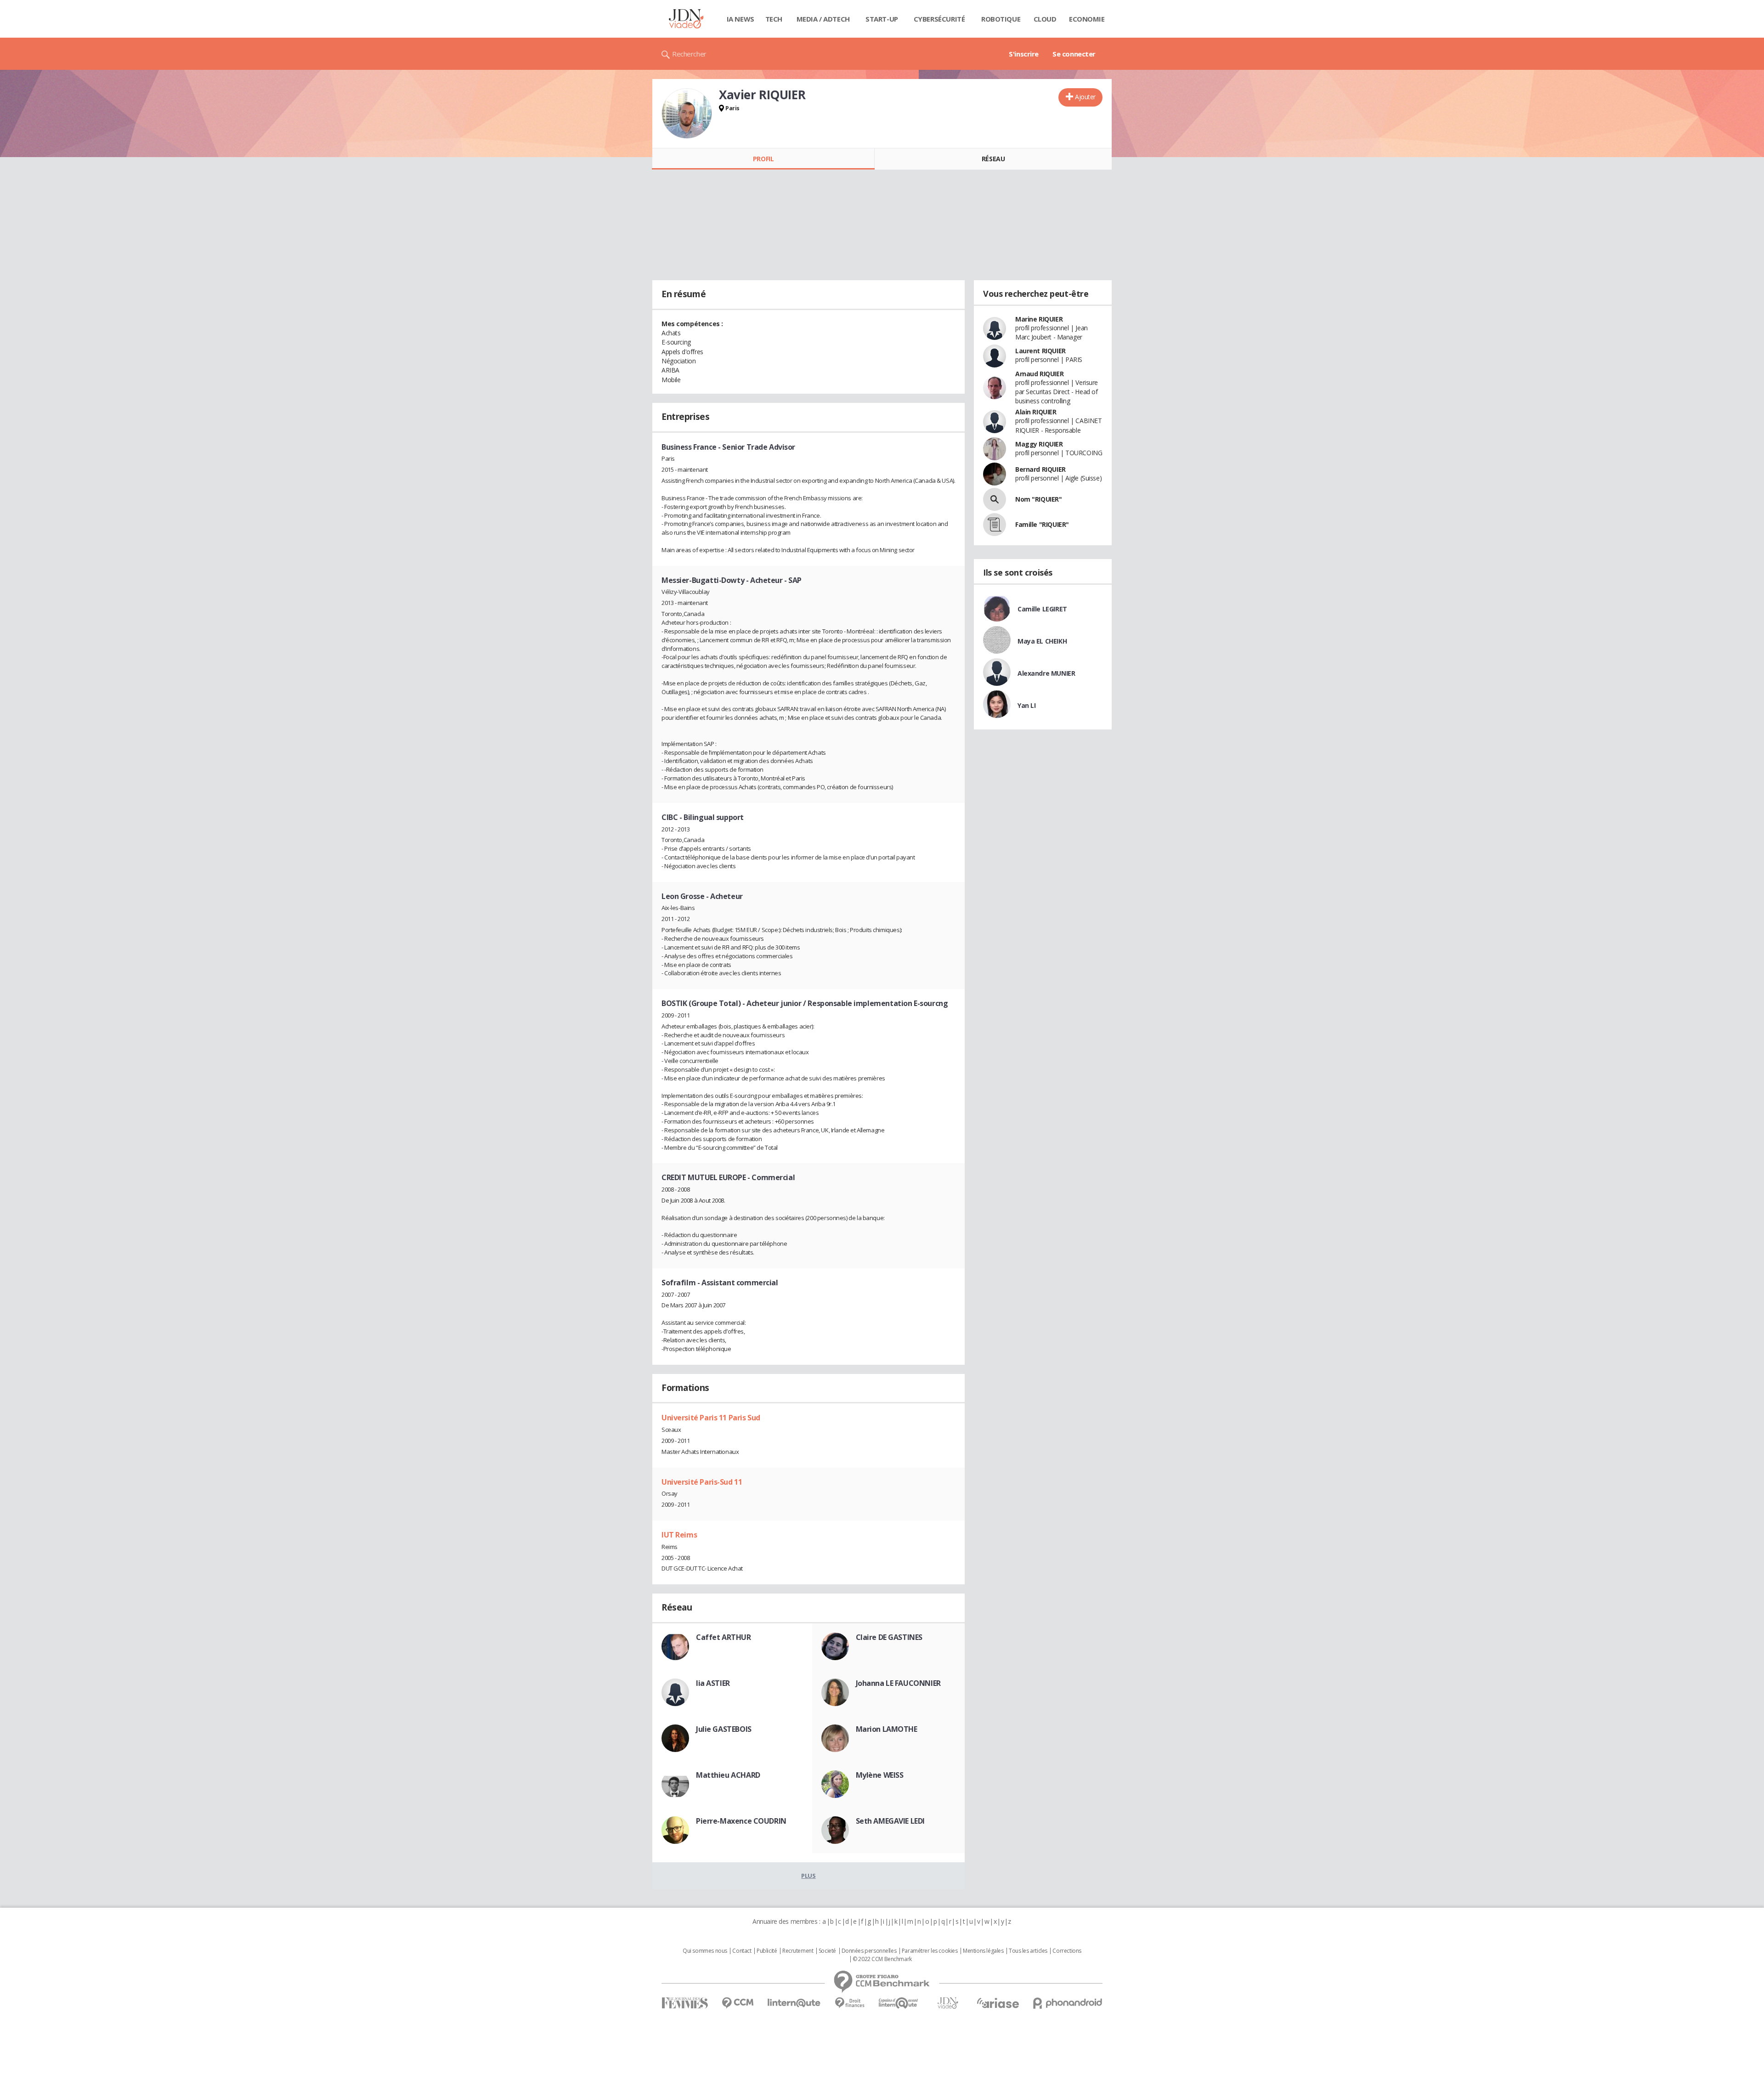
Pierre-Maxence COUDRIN (741, 1821)
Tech (774, 19)
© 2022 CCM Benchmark (882, 1959)
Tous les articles (1028, 1951)
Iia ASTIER (713, 1683)
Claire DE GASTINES (889, 1637)
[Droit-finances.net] (850, 2003)
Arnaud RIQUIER (1039, 374)
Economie (1087, 19)
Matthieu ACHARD (728, 1775)
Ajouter (1085, 97)
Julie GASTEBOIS (724, 1729)
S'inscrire (1024, 54)
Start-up (882, 19)
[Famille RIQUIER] (995, 525)
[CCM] (738, 2003)
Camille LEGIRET (1042, 609)
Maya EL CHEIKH (1042, 641)
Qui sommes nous (705, 1951)
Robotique (1001, 19)
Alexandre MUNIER (1046, 673)
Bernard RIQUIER (1040, 469)
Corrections (1067, 1951)
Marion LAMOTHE (887, 1729)
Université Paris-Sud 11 (702, 1482)
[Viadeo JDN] (948, 2003)
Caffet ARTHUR (724, 1637)
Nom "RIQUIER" (1039, 499)
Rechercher (689, 54)
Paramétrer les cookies (930, 1951)
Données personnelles (869, 1951)
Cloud (1045, 19)
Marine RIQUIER (1039, 319)
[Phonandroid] (1068, 2003)
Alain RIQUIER (1036, 412)
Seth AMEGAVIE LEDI (890, 1821)
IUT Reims (679, 1535)
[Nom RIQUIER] (995, 499)
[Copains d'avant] (899, 2003)
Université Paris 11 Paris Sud (711, 1418)
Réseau (993, 159)
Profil (763, 159)
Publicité (767, 1951)
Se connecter (1074, 54)
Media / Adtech (823, 19)
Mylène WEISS (880, 1775)
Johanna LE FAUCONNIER (898, 1683)
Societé (827, 1951)
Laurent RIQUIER (1040, 351)
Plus (808, 1876)
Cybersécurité (939, 19)
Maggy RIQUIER (1039, 444)
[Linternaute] (794, 2003)
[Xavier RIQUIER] (687, 113)
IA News (741, 19)
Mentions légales (983, 1951)
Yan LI (1026, 705)
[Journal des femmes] (685, 2003)
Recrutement (798, 1951)
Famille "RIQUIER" (1042, 524)
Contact (742, 1951)
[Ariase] (998, 2003)
